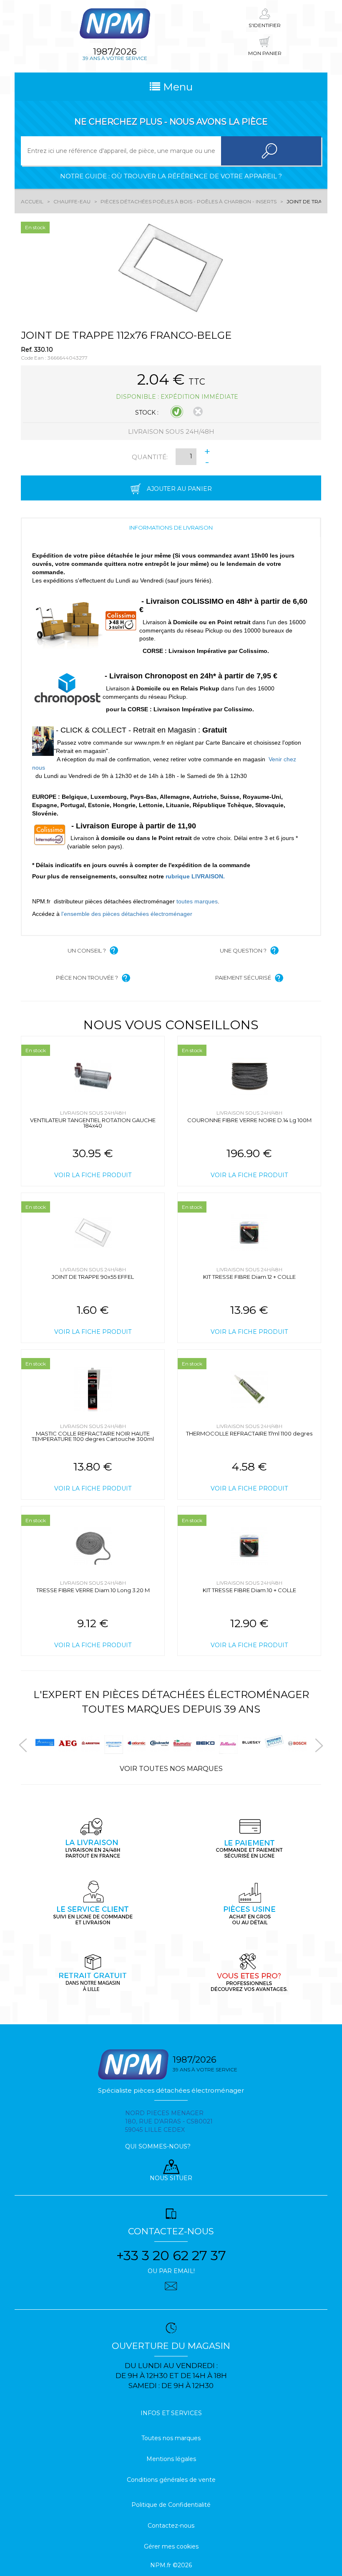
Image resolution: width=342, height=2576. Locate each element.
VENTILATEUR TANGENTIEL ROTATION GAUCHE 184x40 (93, 1123)
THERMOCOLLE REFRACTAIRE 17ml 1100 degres (249, 1433)
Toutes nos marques (171, 2438)
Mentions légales (171, 2459)
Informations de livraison (171, 528)
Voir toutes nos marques (171, 1769)
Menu (176, 87)
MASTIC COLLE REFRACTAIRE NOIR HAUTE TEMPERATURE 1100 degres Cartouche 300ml (93, 1436)
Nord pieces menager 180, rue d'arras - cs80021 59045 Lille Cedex (169, 2121)
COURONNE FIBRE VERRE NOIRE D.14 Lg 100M (249, 1120)
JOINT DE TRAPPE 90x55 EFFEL (93, 1277)
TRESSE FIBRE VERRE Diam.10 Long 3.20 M (93, 1590)
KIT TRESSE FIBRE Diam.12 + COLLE (249, 1277)
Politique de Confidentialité (171, 2505)
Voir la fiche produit (93, 1175)
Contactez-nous (171, 2526)
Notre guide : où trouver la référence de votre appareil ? (171, 176)
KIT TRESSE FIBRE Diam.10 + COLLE (249, 1590)
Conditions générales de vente (171, 2480)
